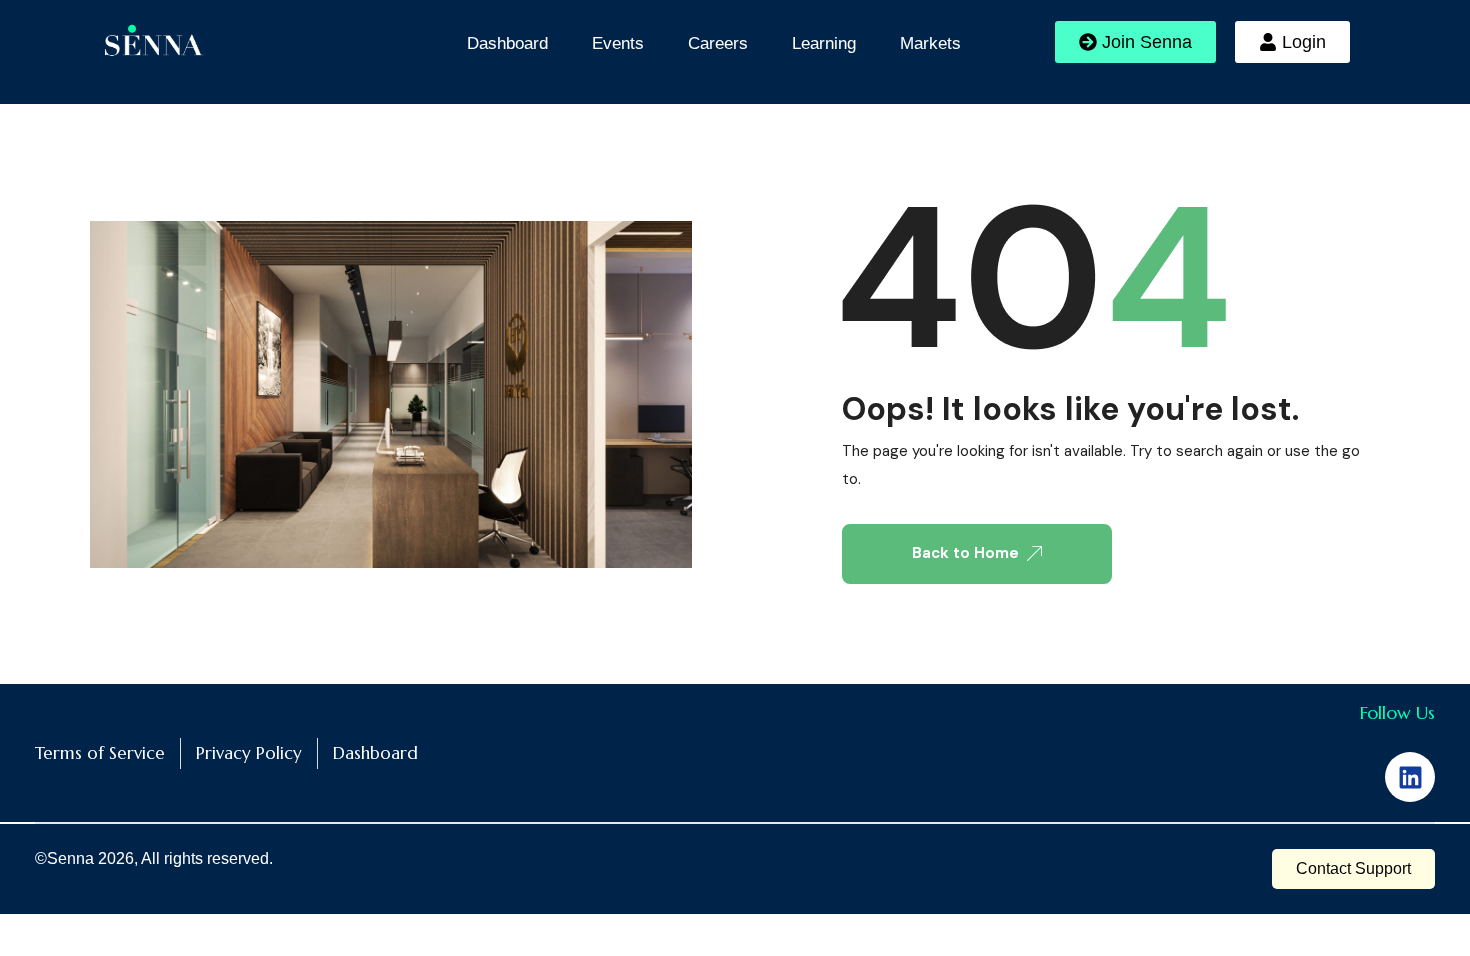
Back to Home (965, 553)
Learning (824, 43)
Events (618, 43)
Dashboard (507, 43)
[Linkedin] (1410, 777)
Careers (718, 43)
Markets (930, 43)
